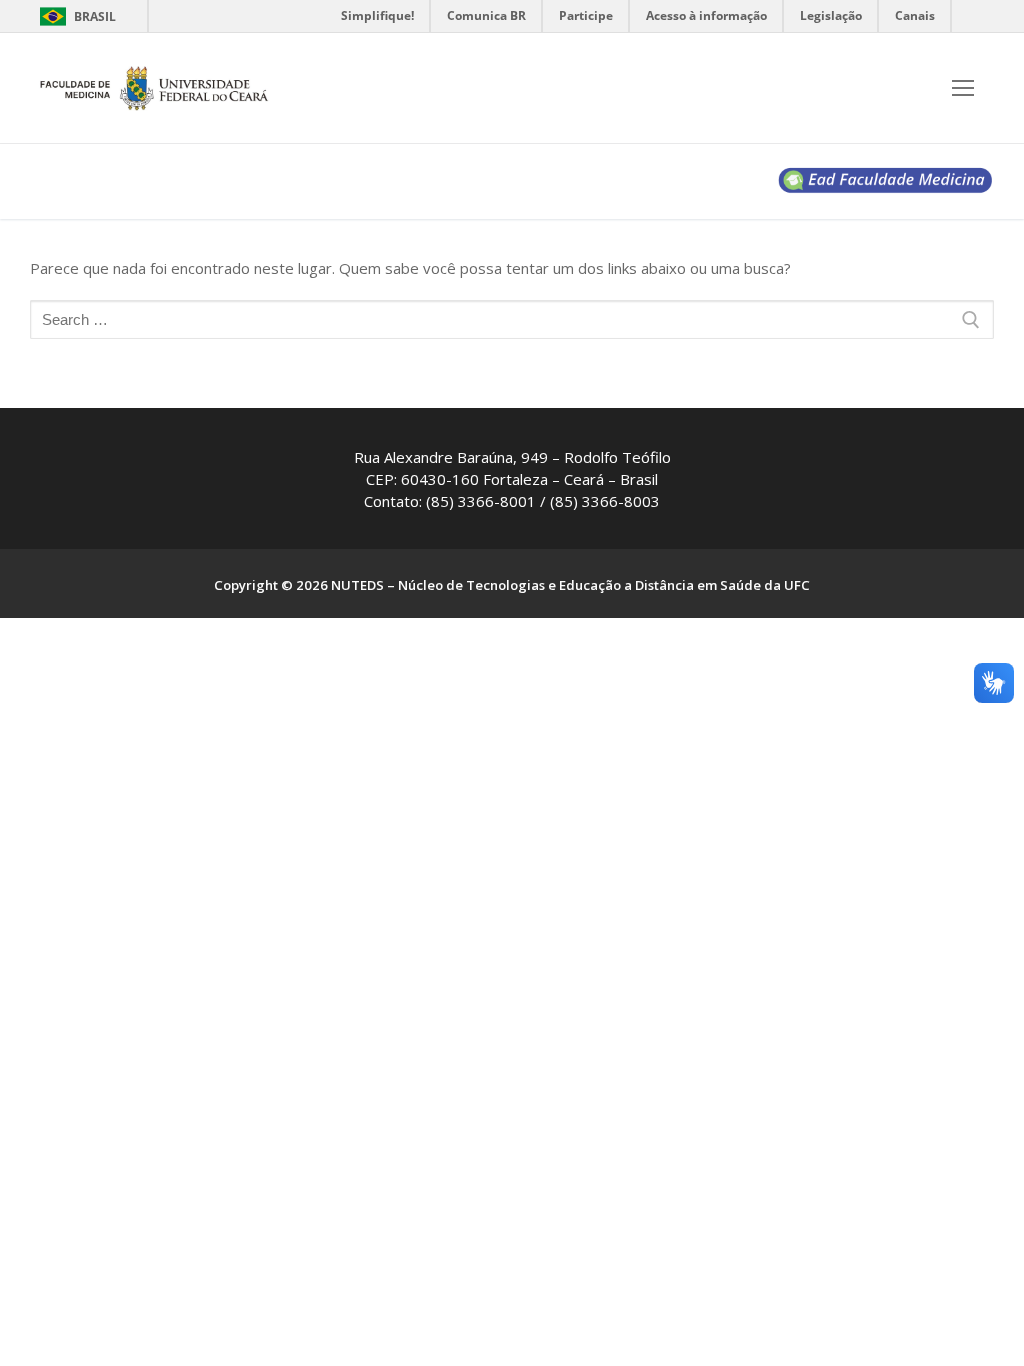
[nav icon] (963, 88)
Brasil (95, 16)
